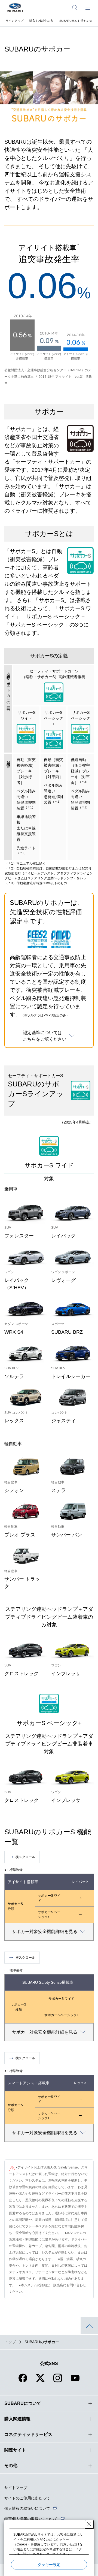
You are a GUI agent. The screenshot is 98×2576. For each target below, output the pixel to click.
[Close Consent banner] (89, 2524)
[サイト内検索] (75, 7)
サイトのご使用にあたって (27, 2498)
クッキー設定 (49, 2565)
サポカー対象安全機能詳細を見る (45, 1932)
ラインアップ (14, 21)
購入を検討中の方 (41, 21)
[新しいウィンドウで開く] (23, 2381)
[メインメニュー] (88, 7)
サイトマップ (16, 2488)
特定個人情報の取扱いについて (31, 2519)
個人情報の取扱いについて (27, 2508)
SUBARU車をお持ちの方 (76, 21)
